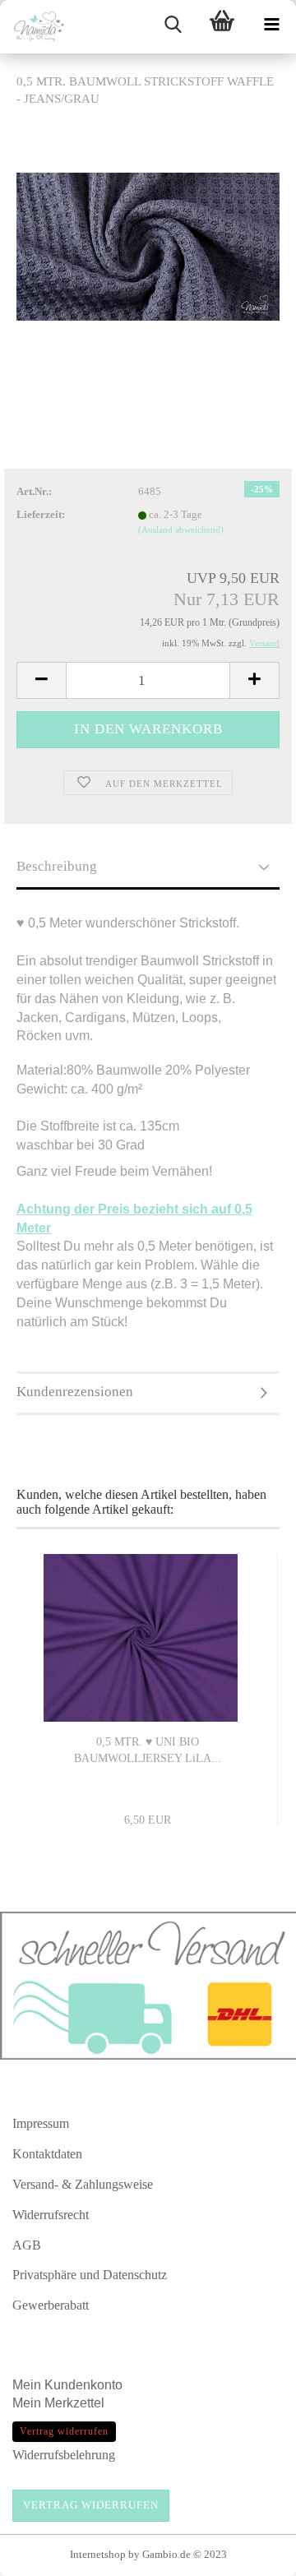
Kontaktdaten (47, 2154)
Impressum (41, 2123)
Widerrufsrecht (51, 2215)
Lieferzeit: (41, 514)
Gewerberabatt (51, 2305)
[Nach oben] (251, 2555)
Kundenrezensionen (75, 1392)
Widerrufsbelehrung (64, 2455)
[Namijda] (33, 27)
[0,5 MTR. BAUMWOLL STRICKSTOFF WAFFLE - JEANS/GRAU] (148, 245)
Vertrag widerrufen (91, 2505)
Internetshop (98, 2554)
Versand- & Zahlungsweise (83, 2184)
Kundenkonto (83, 2385)
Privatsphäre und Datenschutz (90, 2275)
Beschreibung (57, 866)
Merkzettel (76, 2403)
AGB (27, 2245)
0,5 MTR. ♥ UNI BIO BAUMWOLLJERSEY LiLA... (148, 1750)
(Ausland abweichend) (181, 530)
